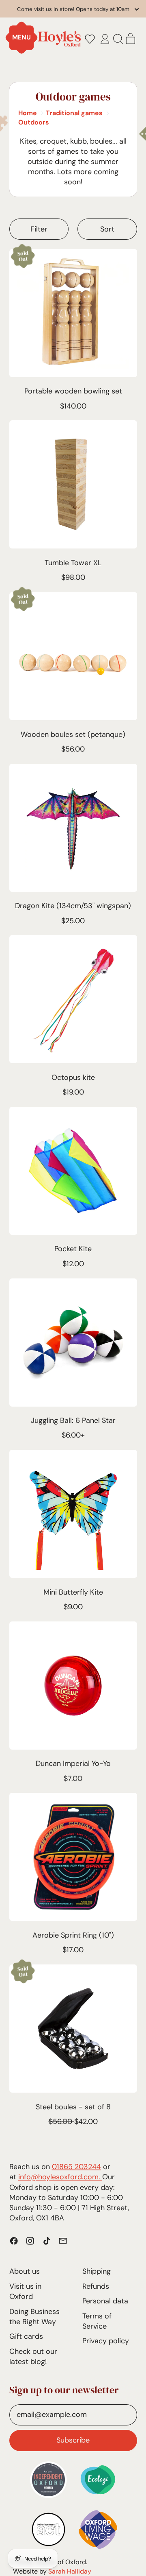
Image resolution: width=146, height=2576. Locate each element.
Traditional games (74, 113)
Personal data (105, 2301)
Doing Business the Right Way (34, 2317)
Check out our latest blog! (33, 2356)
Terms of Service (97, 2321)
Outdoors (34, 122)
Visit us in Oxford (25, 2291)
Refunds (96, 2286)
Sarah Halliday (70, 2571)
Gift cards (26, 2336)
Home (28, 113)
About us (25, 2271)
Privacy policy (106, 2341)
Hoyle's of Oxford (60, 2562)
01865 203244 (76, 2167)
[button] (90, 39)
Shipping (97, 2271)
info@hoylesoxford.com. (60, 2177)
